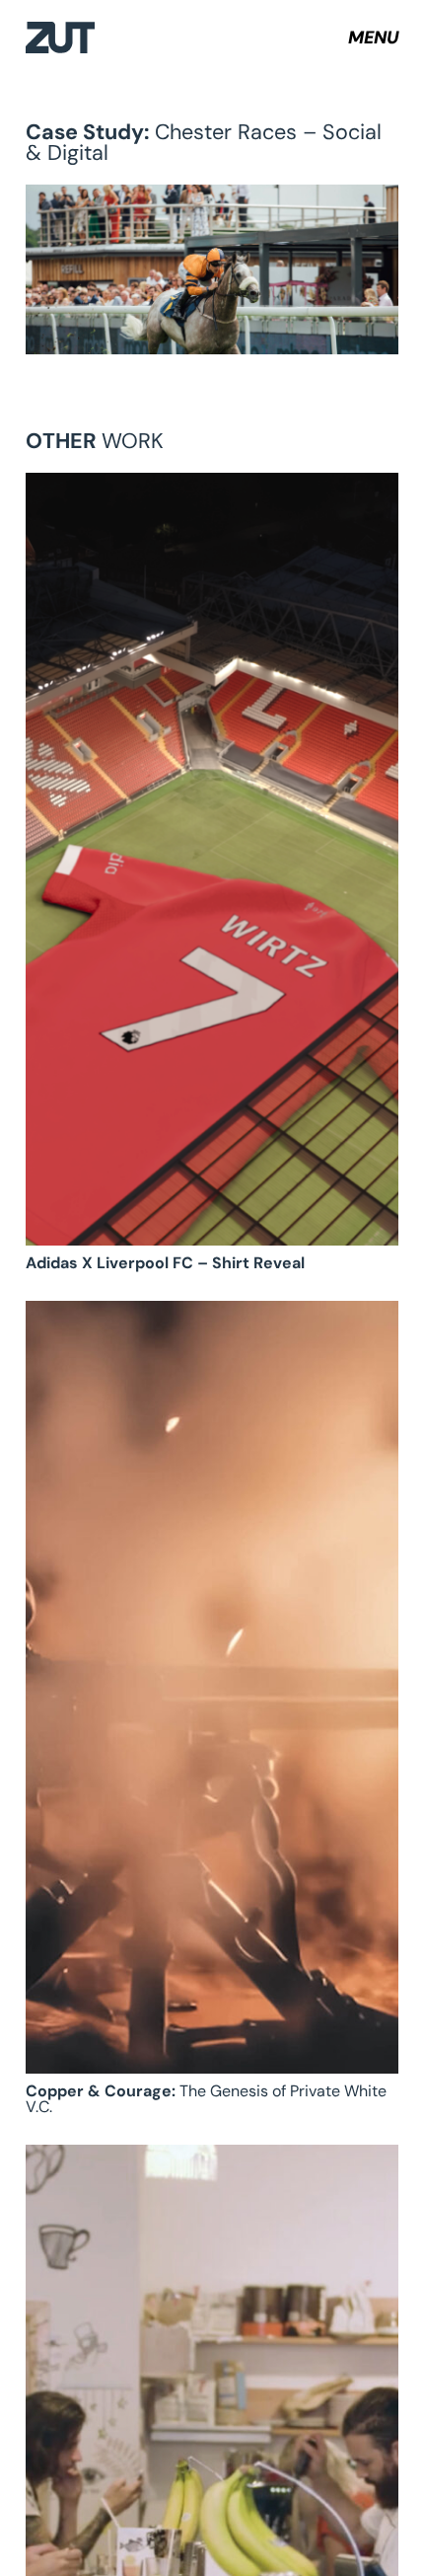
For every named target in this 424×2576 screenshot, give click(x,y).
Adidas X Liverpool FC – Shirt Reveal (165, 1263)
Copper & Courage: (206, 2099)
